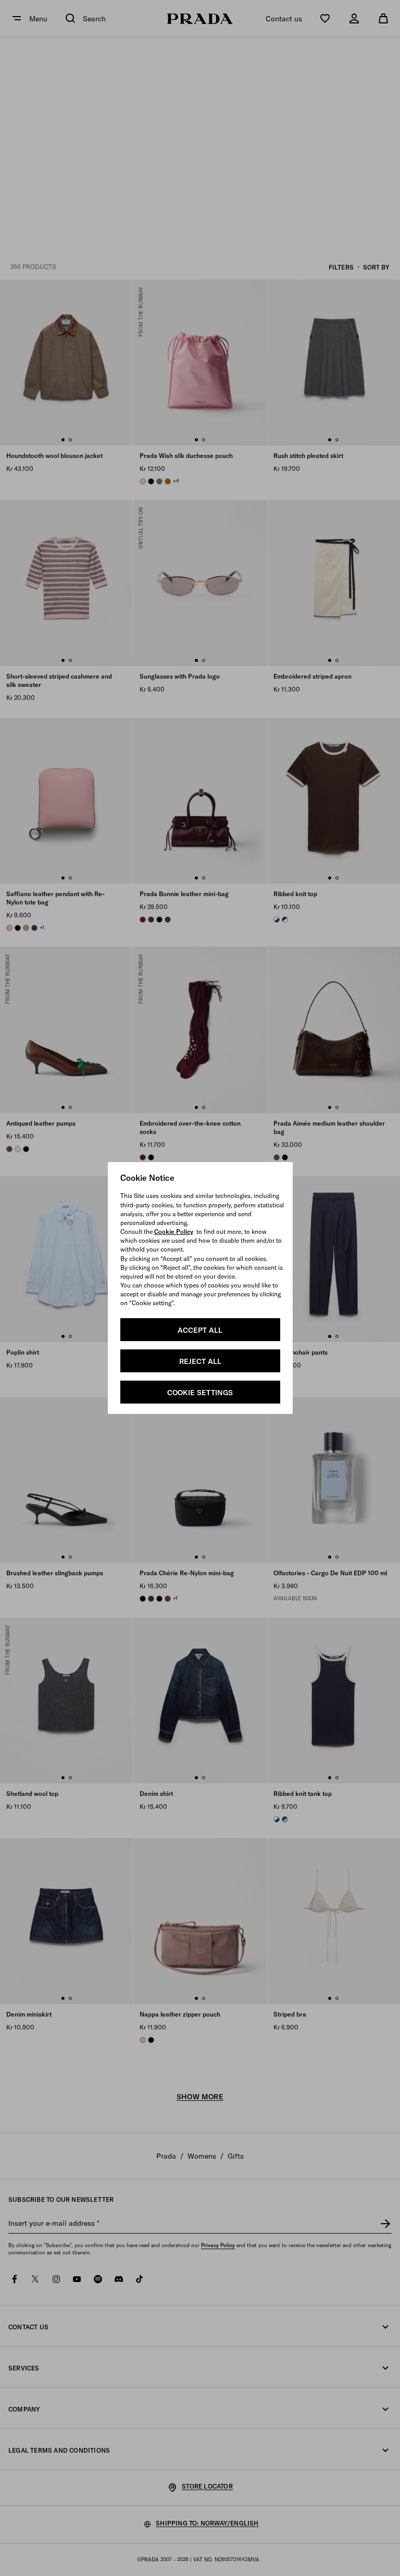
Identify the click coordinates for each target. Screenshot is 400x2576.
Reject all (200, 1361)
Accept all (200, 1330)
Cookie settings (200, 1393)
